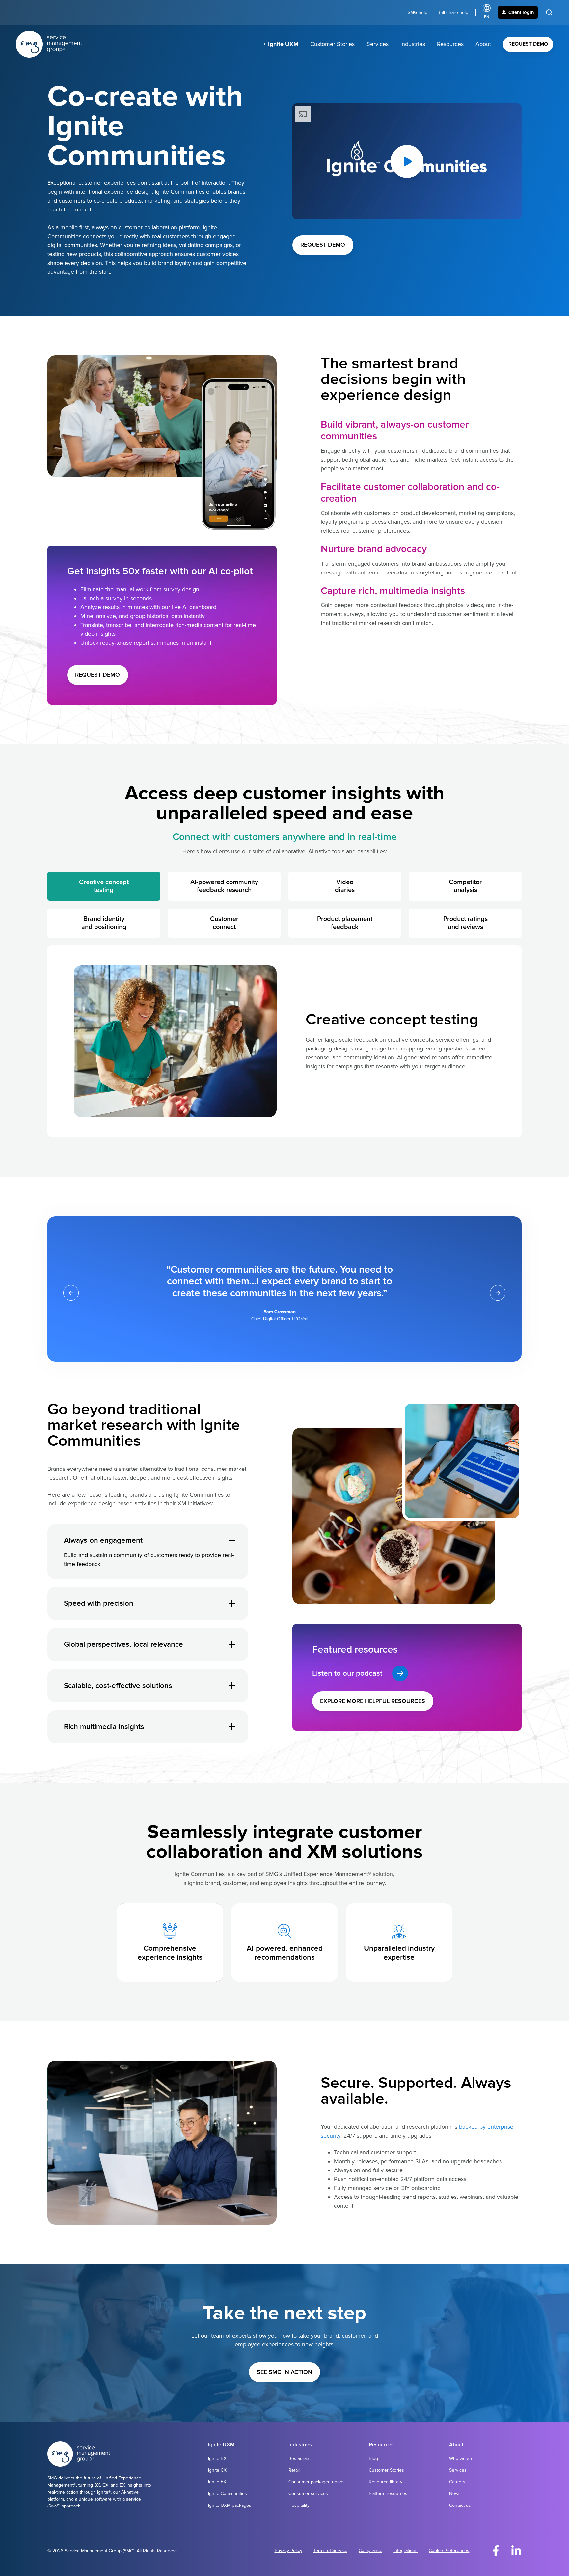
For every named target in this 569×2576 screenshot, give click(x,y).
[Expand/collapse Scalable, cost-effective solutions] (232, 1686)
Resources (450, 44)
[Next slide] (498, 1293)
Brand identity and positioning (104, 923)
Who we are (461, 2459)
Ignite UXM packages (230, 2505)
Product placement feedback (345, 923)
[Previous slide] (71, 1293)
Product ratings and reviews (465, 923)
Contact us (460, 2505)
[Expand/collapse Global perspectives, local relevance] (232, 1644)
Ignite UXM (283, 44)
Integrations (406, 2550)
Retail (294, 2470)
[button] (549, 12)
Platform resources (388, 2493)
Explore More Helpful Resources (373, 1701)
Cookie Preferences (449, 2550)
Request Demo (528, 44)
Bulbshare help (453, 12)
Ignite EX (217, 2482)
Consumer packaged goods (317, 2482)
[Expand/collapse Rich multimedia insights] (232, 1727)
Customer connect (224, 923)
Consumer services (308, 2493)
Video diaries (345, 886)
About (483, 44)
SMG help (418, 12)
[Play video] (407, 161)
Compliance (370, 2550)
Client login (521, 12)
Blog (373, 2459)
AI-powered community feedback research (224, 886)
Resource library (386, 2482)
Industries (413, 44)
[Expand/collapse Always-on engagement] (232, 1540)
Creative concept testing (104, 886)
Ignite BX (217, 2459)
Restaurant (299, 2459)
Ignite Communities (228, 2493)
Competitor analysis (465, 886)
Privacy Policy (288, 2550)
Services (378, 44)
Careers (457, 2482)
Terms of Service (330, 2550)
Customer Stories (332, 44)
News (455, 2493)
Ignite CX (217, 2470)
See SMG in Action (284, 2372)
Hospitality (299, 2505)
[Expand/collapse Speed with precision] (232, 1603)
